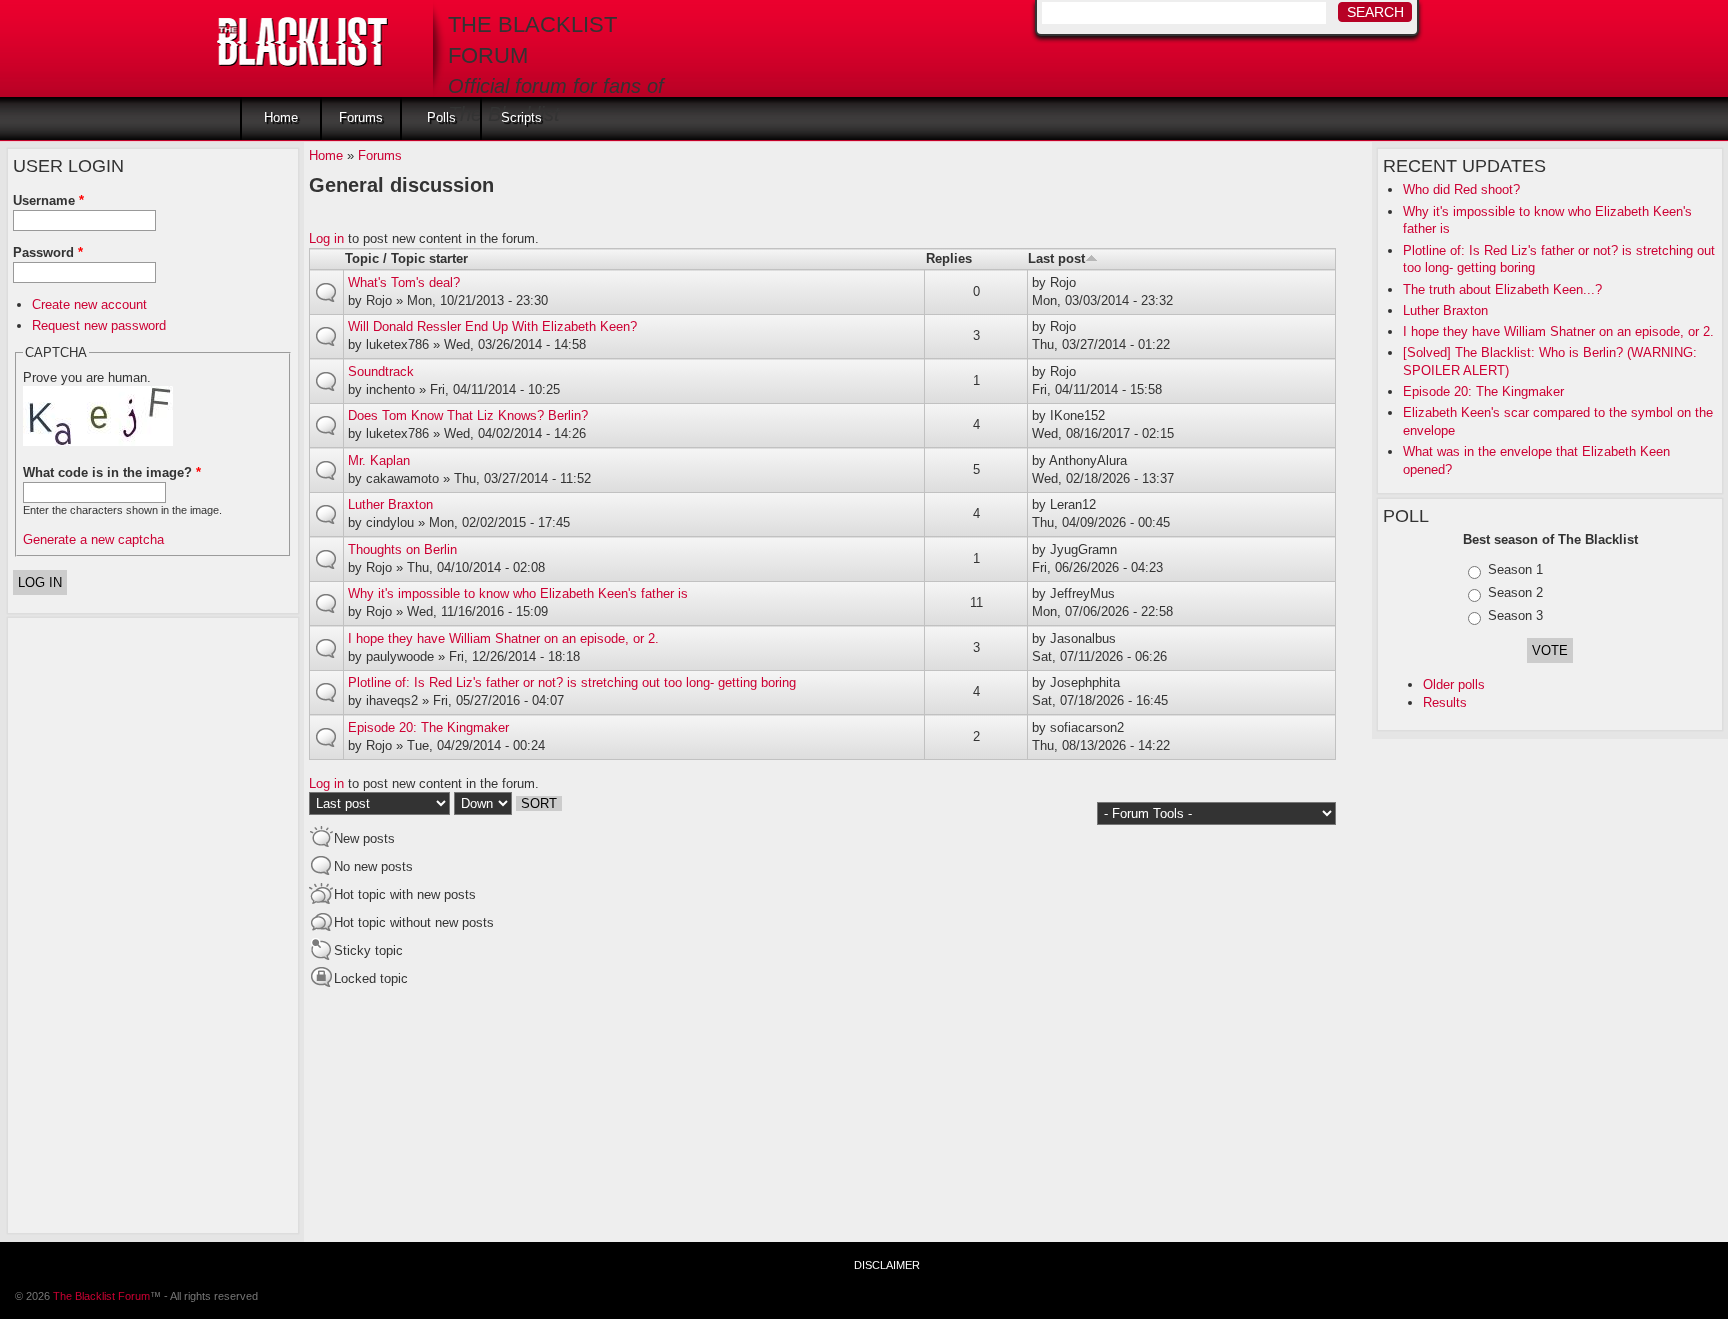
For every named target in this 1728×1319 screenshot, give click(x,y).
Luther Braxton (1445, 310)
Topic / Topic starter (406, 258)
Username (48, 200)
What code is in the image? (112, 472)
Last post (1056, 258)
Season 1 (1515, 569)
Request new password (99, 325)
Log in (326, 238)
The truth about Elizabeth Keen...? (1502, 289)
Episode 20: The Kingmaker (1483, 391)
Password (48, 252)
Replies (949, 258)
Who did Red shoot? (1461, 189)
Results (1445, 702)
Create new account (89, 304)
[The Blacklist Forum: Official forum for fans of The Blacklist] (302, 36)
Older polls (1454, 684)
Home (281, 117)
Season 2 (1515, 592)
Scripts (521, 117)
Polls (441, 117)
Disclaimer (887, 1265)
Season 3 (1515, 615)
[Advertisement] (93, 923)
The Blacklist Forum (101, 1296)
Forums (361, 117)
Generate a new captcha (93, 539)
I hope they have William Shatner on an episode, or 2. (1558, 331)
